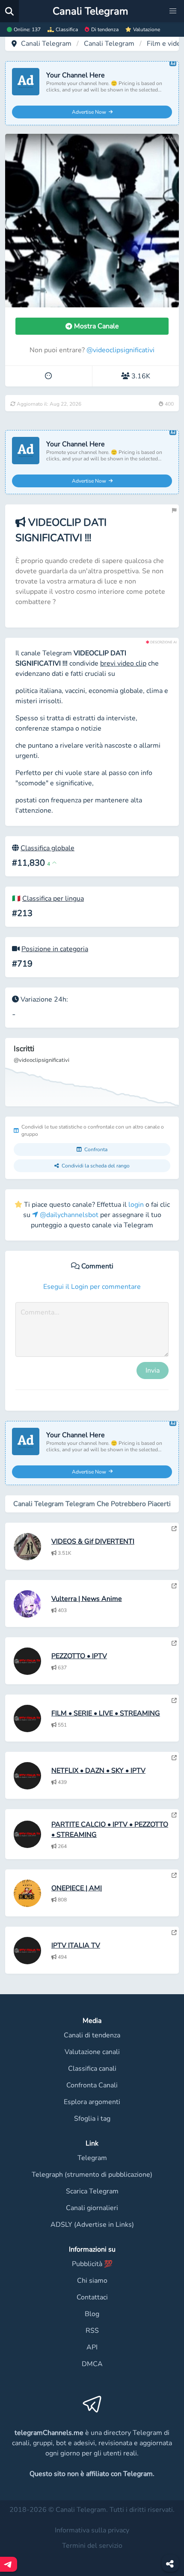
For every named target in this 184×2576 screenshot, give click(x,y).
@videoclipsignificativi (120, 350)
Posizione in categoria (55, 949)
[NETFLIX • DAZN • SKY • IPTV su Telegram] (174, 1758)
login (136, 1205)
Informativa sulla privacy (92, 2530)
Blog (92, 2314)
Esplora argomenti (92, 2102)
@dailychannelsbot (68, 1215)
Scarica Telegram (92, 2191)
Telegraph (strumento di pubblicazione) (92, 2175)
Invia (153, 1371)
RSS (92, 2331)
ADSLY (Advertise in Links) (92, 2225)
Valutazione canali (92, 2052)
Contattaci (92, 2297)
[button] (173, 11)
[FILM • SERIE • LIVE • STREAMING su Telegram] (174, 1701)
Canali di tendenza (92, 2035)
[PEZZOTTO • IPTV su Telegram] (174, 1643)
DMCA (92, 2364)
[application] (92, 1072)
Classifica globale (47, 848)
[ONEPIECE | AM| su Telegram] (174, 1875)
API (92, 2347)
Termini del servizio (92, 2546)
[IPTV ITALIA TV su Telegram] (174, 1933)
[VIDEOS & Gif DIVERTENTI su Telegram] (174, 1529)
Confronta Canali (92, 2085)
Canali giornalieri (92, 2208)
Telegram (92, 2158)
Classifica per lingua (53, 899)
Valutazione (147, 29)
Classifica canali (92, 2069)
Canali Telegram (46, 44)
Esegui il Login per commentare (92, 1287)
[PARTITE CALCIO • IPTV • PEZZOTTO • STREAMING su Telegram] (174, 1815)
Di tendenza (105, 29)
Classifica (67, 29)
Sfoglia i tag (92, 2119)
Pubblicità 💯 (92, 2264)
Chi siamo (92, 2281)
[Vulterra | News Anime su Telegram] (174, 1586)
